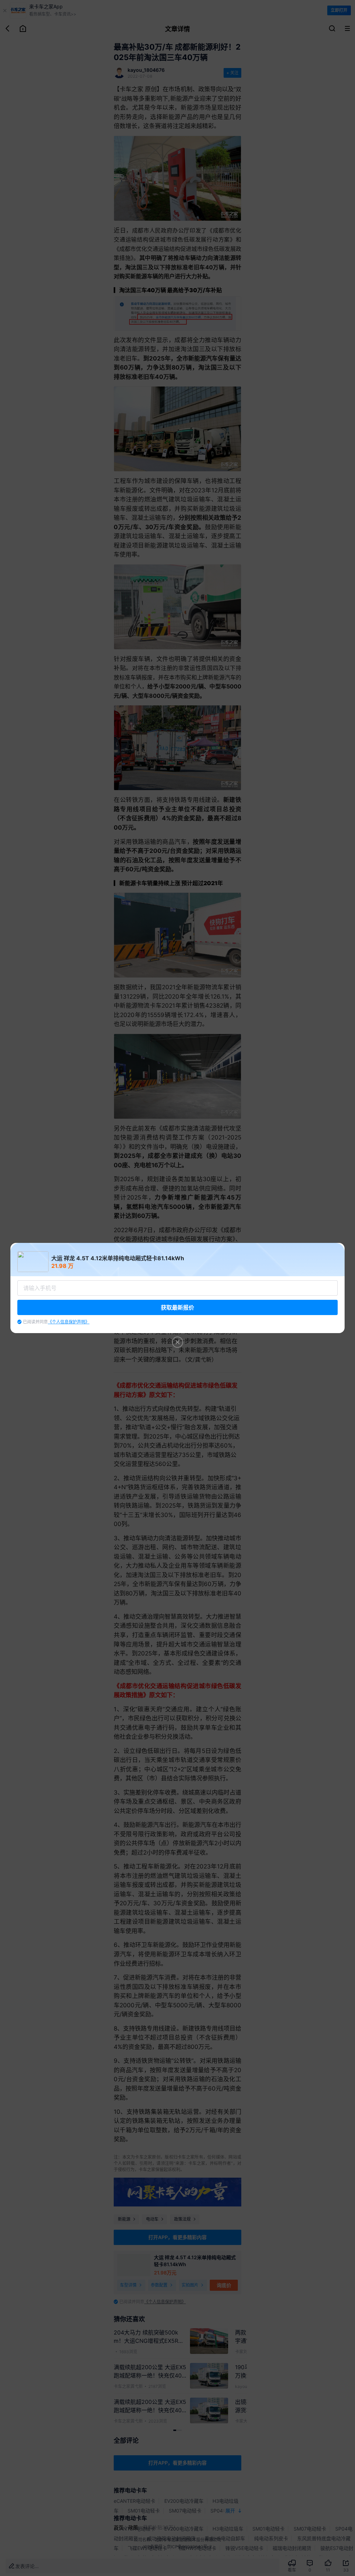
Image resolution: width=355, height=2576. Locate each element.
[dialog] (177, 1288)
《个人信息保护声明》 (69, 1322)
